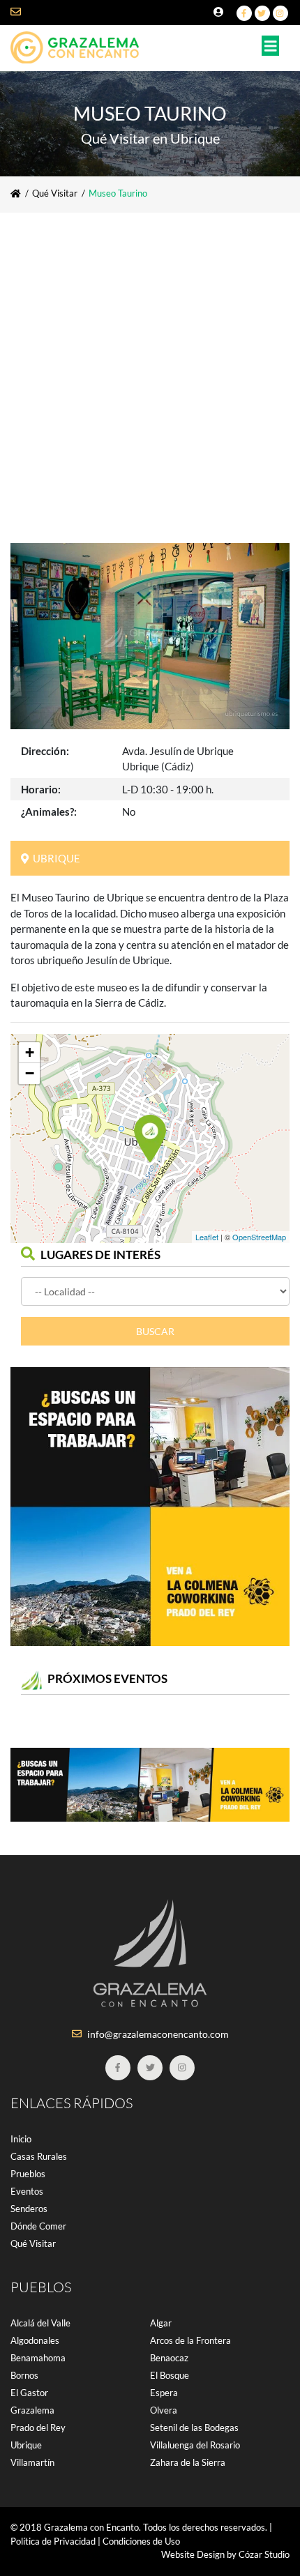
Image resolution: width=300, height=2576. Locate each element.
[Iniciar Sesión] (220, 12)
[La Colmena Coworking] (150, 1507)
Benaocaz (169, 2358)
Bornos (24, 2375)
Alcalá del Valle (40, 2323)
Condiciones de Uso (141, 2541)
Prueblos (28, 2174)
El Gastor (29, 2393)
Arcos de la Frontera (190, 2340)
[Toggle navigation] (271, 46)
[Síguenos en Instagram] (280, 13)
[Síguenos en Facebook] (244, 13)
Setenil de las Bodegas (194, 2428)
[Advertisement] (150, 369)
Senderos (29, 2209)
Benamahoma (38, 2358)
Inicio (21, 2139)
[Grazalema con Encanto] (80, 44)
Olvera (164, 2410)
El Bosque (170, 2375)
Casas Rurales (39, 2156)
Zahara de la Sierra (188, 2462)
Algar (161, 2323)
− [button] (30, 1073)
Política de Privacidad (53, 2541)
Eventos (27, 2191)
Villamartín (32, 2462)
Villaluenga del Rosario (195, 2445)
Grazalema (32, 2410)
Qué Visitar (55, 193)
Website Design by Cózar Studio (225, 2554)
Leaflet (207, 1237)
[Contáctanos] (25, 12)
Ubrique (26, 2445)
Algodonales (35, 2340)
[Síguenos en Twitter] (262, 13)
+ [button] (30, 1052)
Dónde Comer (38, 2226)
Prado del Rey (38, 2428)
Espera (164, 2393)
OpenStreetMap (259, 1237)
